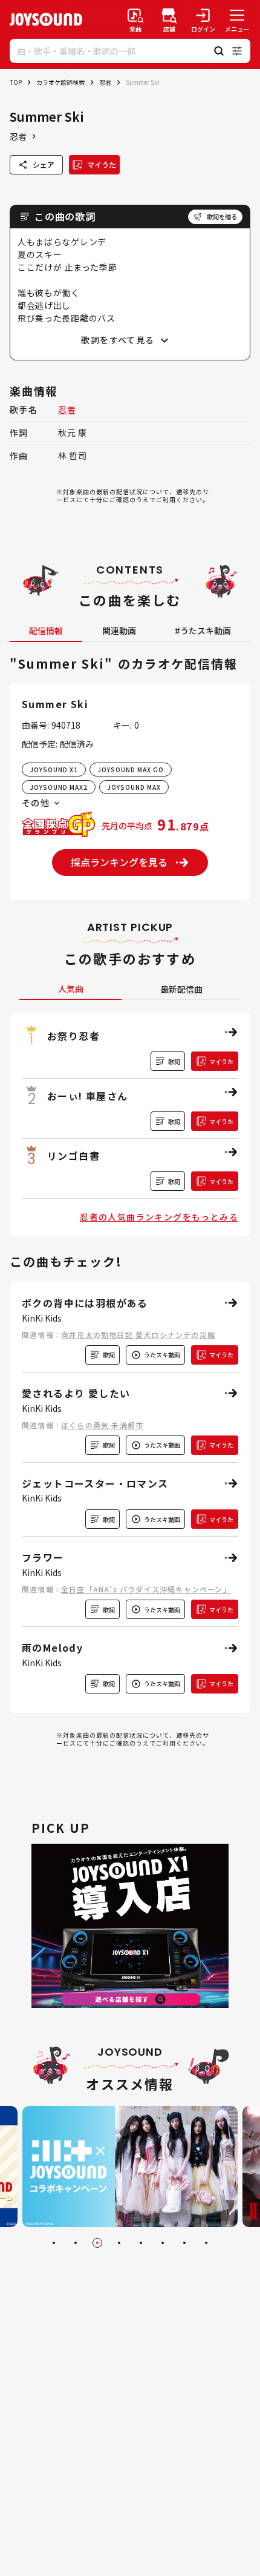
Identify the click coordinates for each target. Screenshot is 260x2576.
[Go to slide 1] (54, 2243)
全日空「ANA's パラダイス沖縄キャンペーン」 (146, 1589)
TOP (16, 82)
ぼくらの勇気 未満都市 (102, 1425)
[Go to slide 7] (184, 2243)
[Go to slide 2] (76, 2243)
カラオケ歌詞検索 (60, 82)
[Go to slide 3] (97, 2243)
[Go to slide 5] (141, 2243)
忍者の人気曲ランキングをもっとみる (159, 1217)
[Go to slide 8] (206, 2243)
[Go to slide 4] (119, 2243)
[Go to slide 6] (163, 2243)
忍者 (105, 82)
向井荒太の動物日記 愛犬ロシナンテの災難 (138, 1335)
